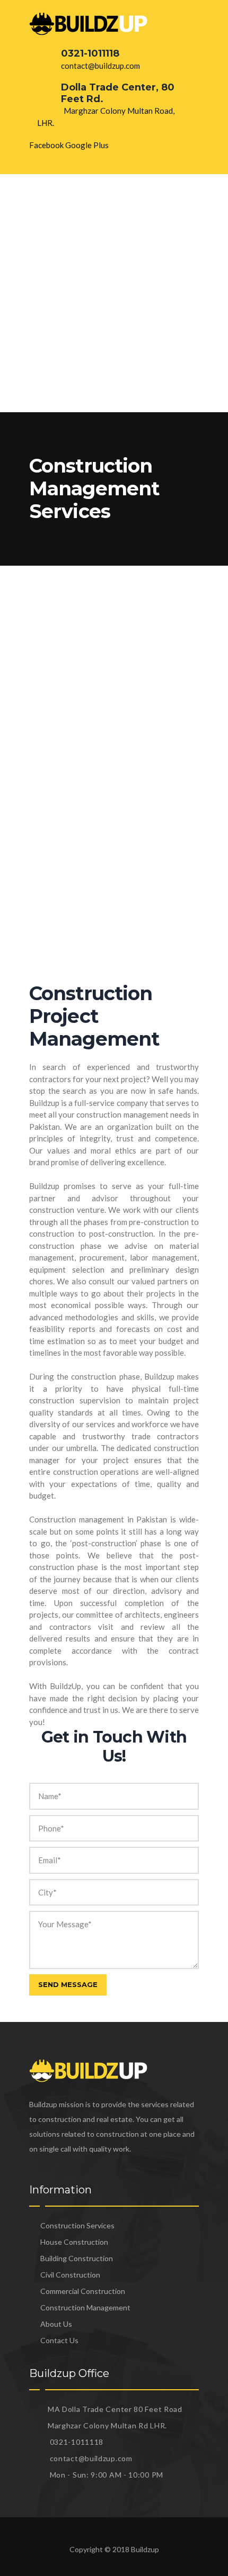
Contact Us (59, 2340)
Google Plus (87, 145)
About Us (56, 2324)
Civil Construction (70, 2275)
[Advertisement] (114, 293)
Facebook (46, 145)
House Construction (74, 2242)
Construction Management (85, 2307)
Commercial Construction (83, 2291)
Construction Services (77, 2225)
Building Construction (77, 2258)
